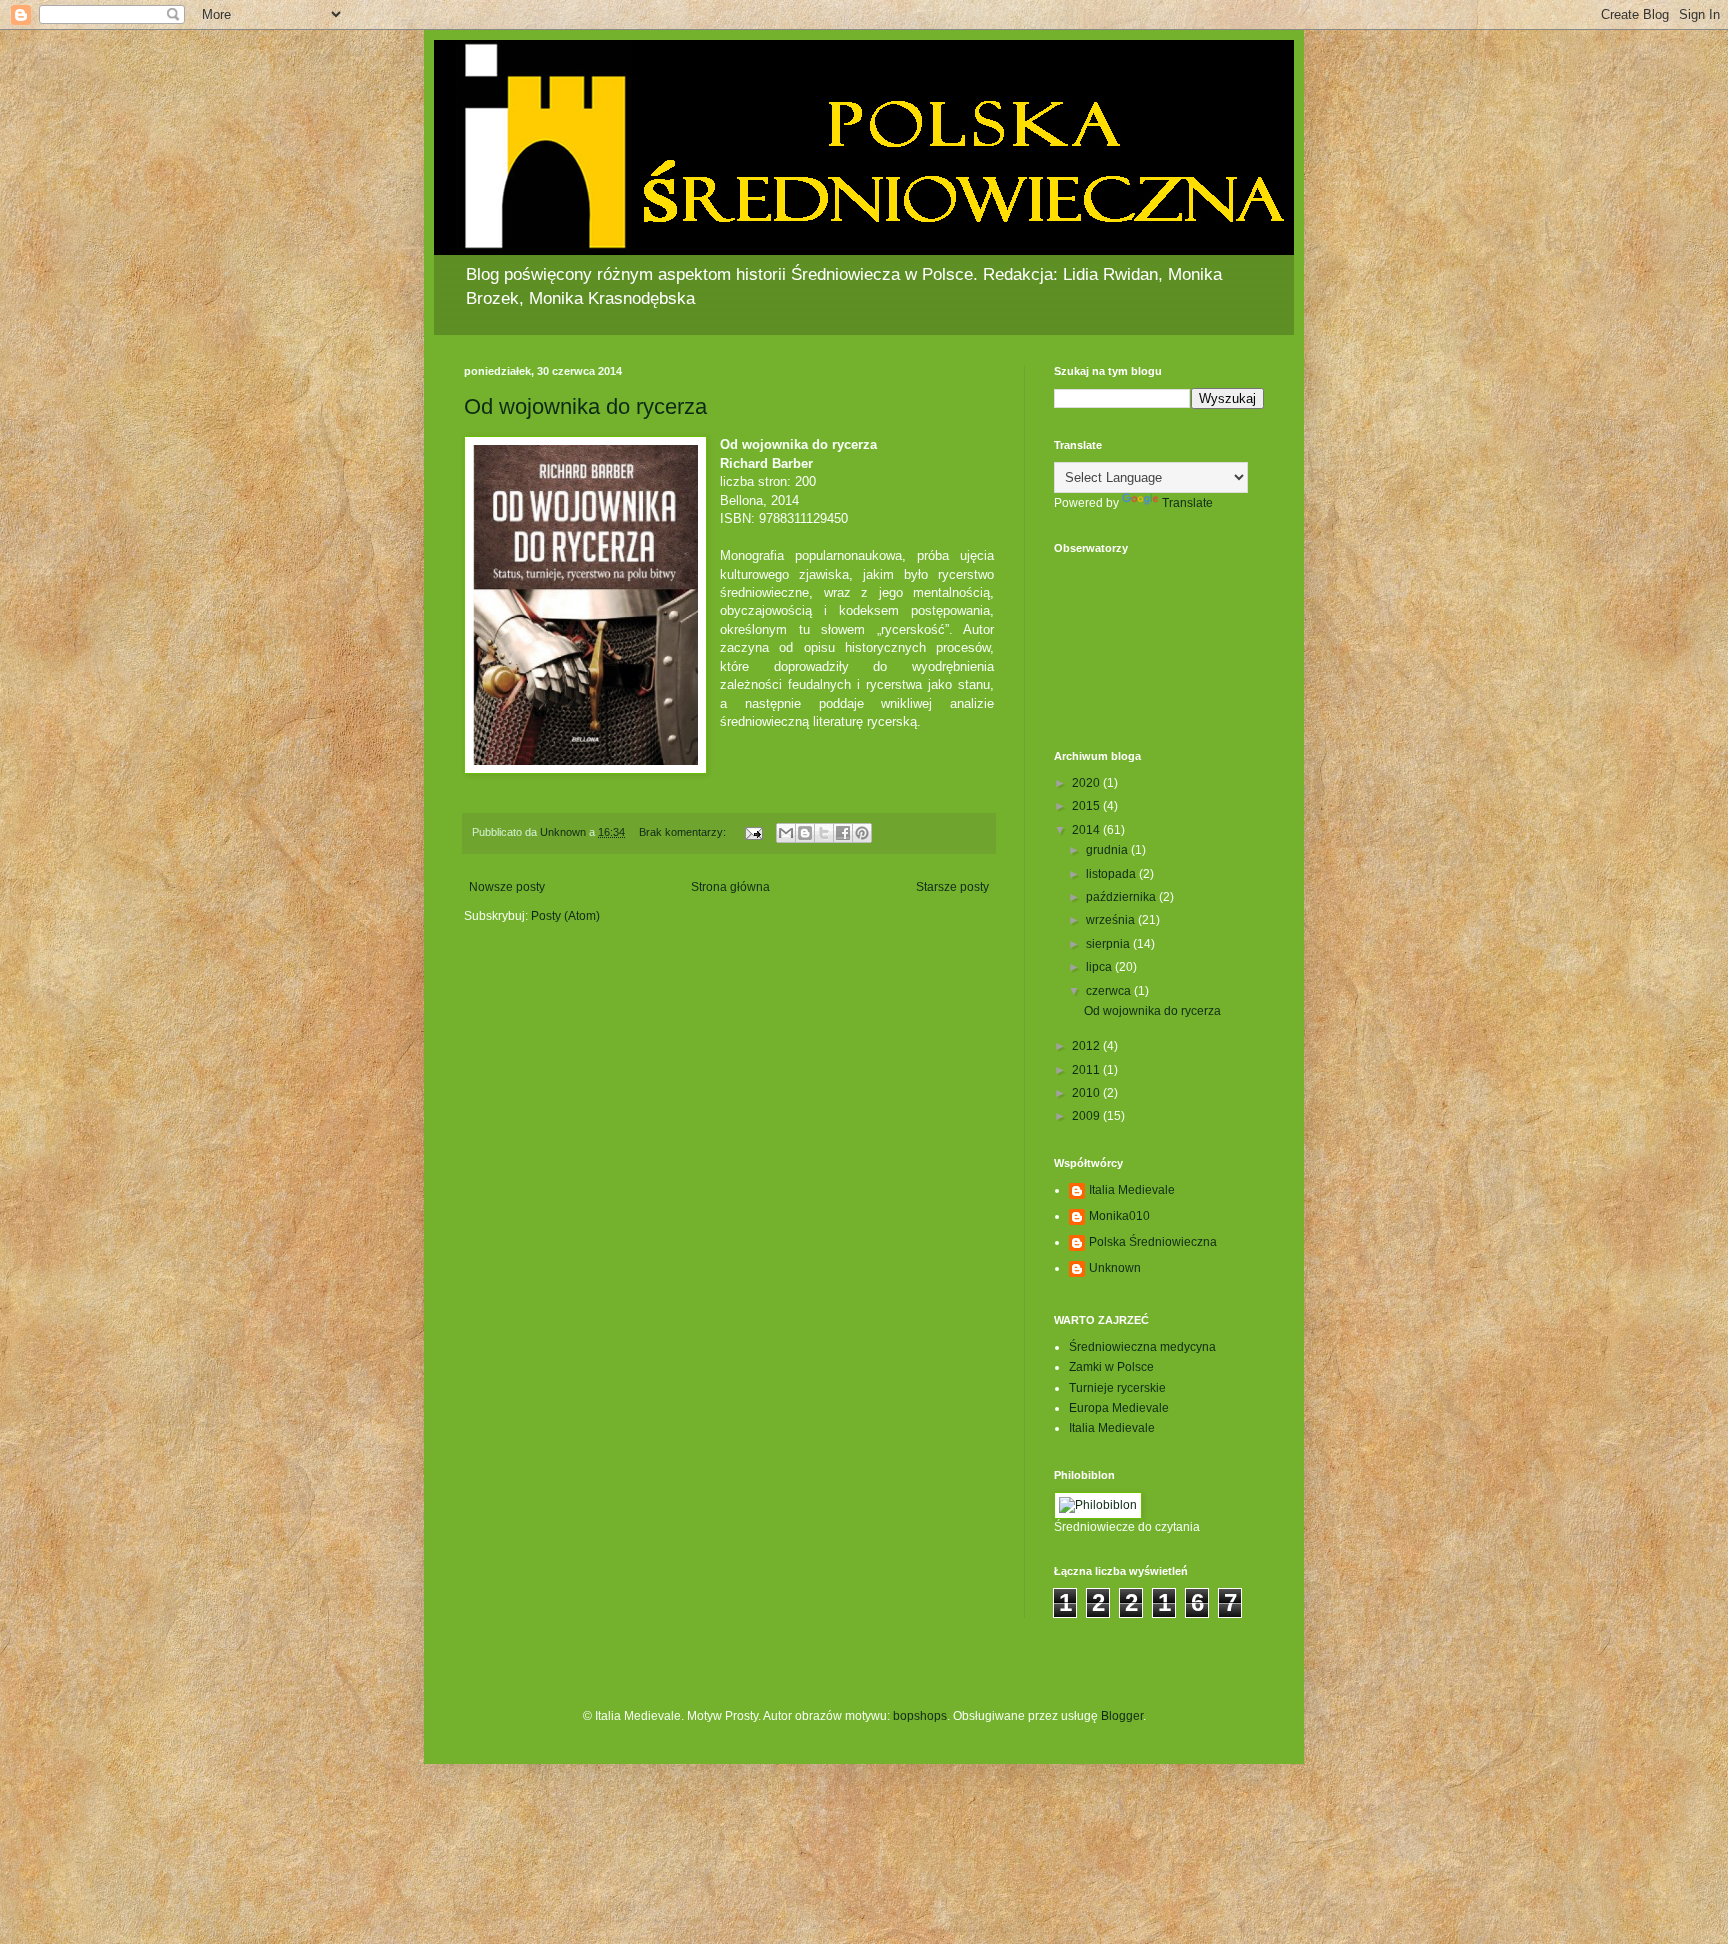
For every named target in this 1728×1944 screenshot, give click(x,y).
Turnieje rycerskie (1117, 1388)
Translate (1187, 503)
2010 (1087, 1093)
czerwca (1110, 991)
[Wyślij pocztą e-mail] (786, 833)
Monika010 (1119, 1216)
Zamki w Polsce (1111, 1367)
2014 (1087, 830)
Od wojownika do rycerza (585, 406)
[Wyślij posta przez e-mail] (753, 832)
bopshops (920, 1716)
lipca (1100, 967)
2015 (1087, 806)
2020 (1087, 783)
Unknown (1115, 1268)
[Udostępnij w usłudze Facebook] (843, 833)
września (1112, 920)
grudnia (1108, 850)
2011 (1087, 1070)
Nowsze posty (507, 887)
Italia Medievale (1132, 1190)
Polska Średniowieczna (1153, 1242)
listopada (1112, 874)
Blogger (1122, 1716)
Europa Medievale (1119, 1408)
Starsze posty (952, 887)
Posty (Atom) (565, 916)
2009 (1087, 1116)
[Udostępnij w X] (824, 833)
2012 (1087, 1046)
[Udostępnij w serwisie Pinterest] (862, 833)
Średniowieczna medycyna (1142, 1347)
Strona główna (730, 887)
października (1122, 897)
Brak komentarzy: (684, 832)
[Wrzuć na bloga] (805, 833)
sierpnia (1109, 944)
